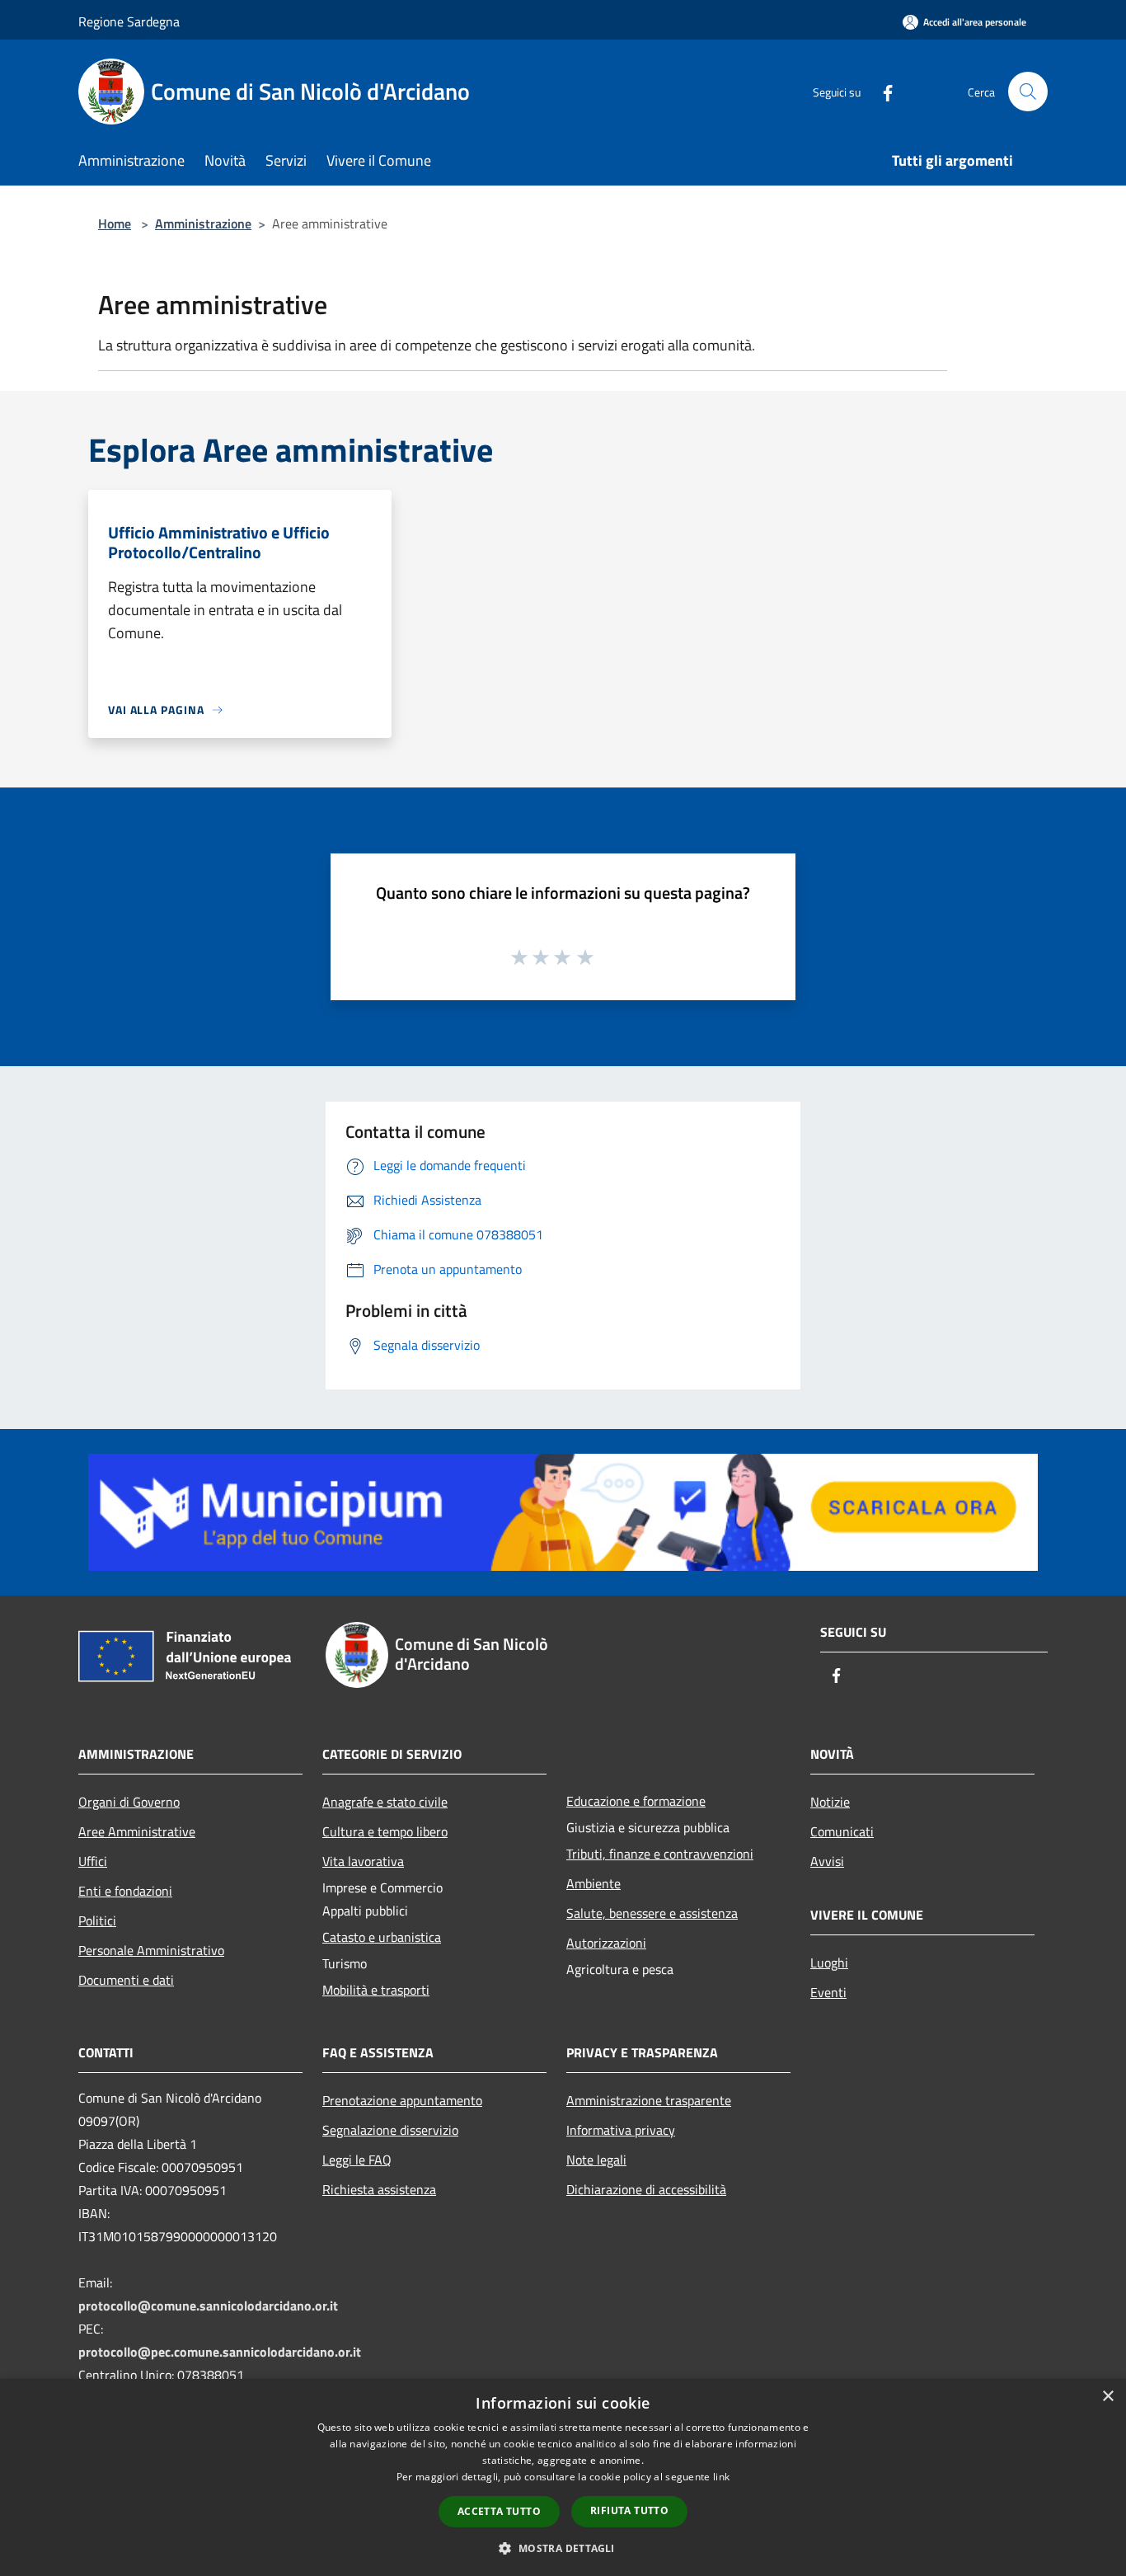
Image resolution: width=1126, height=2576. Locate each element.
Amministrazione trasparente (649, 2100)
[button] (563, 2548)
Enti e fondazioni (125, 1891)
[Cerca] (1028, 92)
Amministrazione (203, 223)
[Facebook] (881, 91)
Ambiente (593, 1883)
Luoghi (829, 1963)
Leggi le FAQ (357, 2160)
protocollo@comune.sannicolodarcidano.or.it (208, 2306)
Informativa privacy (621, 2130)
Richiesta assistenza (379, 2189)
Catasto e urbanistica (382, 1937)
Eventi (828, 1992)
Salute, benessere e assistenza (652, 1913)
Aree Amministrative (137, 1831)
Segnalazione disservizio (390, 2130)
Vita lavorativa (363, 1861)
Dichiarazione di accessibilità (646, 2189)
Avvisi (827, 1861)
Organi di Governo (129, 1802)
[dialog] (563, 2477)
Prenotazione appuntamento (402, 2100)
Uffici (93, 1861)
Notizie (830, 1802)
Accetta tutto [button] (499, 2511)
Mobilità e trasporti (376, 1990)
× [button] (1107, 2397)
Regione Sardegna (129, 21)
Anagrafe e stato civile (385, 1802)
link (721, 2477)
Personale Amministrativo (151, 1950)
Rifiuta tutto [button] (629, 2510)
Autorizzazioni (606, 1943)
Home (115, 223)
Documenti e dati (126, 1980)
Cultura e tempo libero (385, 1831)
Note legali (596, 2160)
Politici (97, 1920)
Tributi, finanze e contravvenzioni (660, 1854)
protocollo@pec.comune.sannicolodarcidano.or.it (220, 2352)
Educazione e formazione (636, 1801)
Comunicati (842, 1831)
